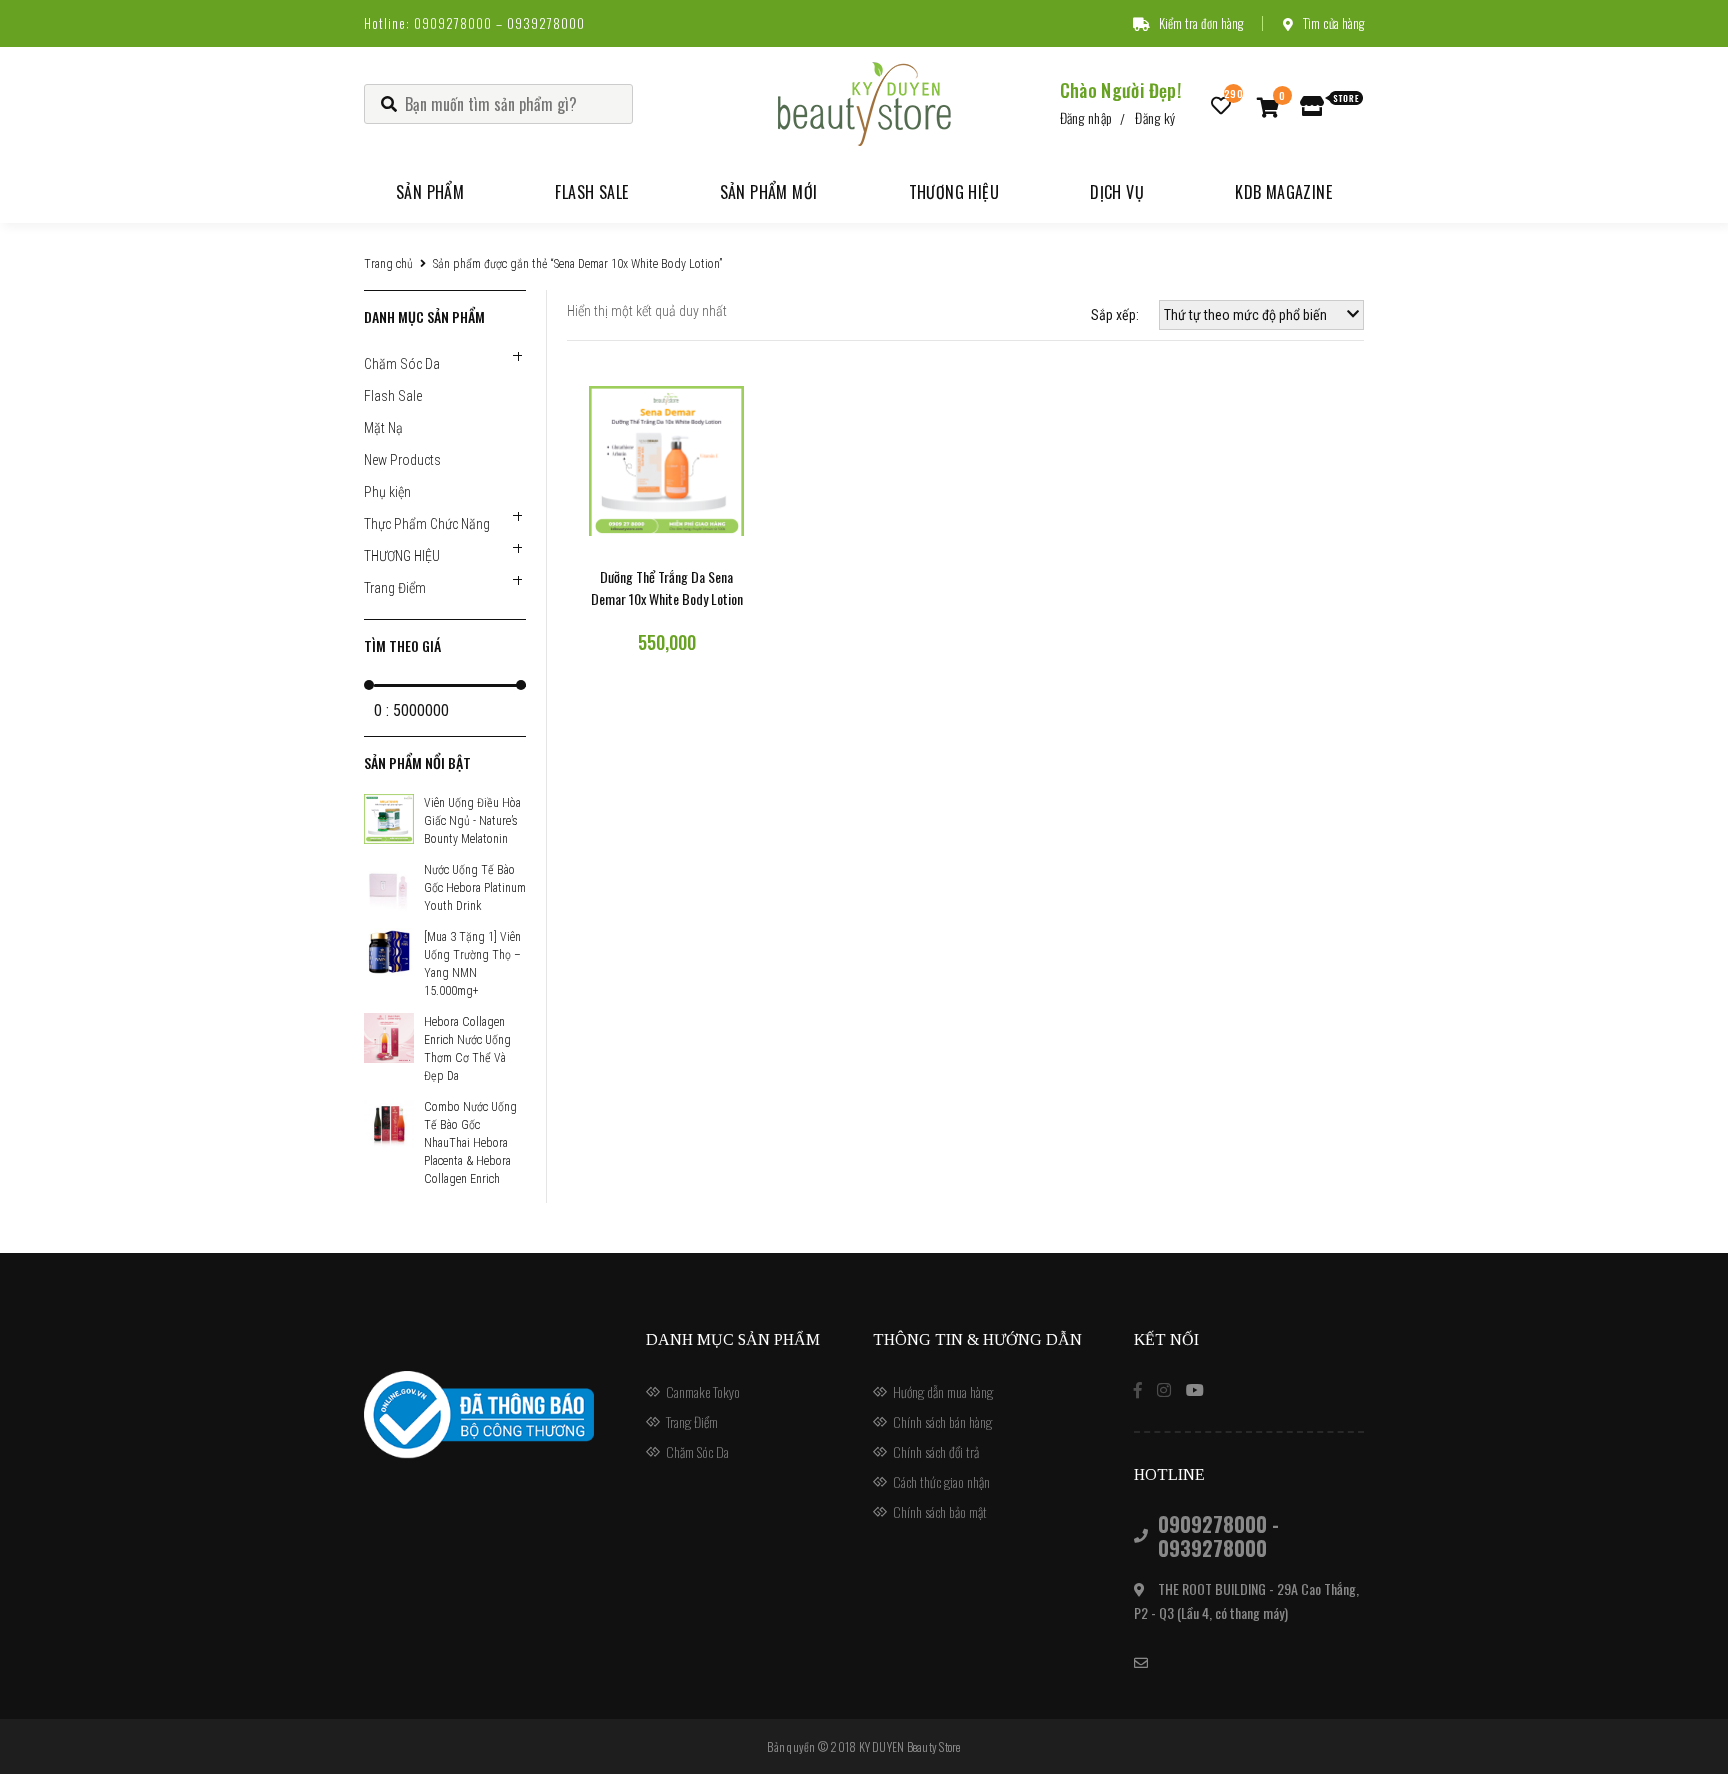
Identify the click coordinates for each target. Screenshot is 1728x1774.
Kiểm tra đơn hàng (1201, 23)
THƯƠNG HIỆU (402, 556)
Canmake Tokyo (703, 1391)
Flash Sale (591, 192)
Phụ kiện (387, 492)
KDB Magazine (1283, 192)
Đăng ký (1155, 117)
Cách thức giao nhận (941, 1481)
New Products (402, 460)
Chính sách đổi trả (936, 1451)
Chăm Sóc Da (402, 364)
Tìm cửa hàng (1333, 23)
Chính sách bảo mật (940, 1511)
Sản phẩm (430, 192)
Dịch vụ (1117, 192)
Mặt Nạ (383, 428)
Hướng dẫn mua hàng (943, 1391)
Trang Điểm (395, 588)
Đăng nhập (1086, 117)
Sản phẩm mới (769, 192)
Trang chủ (388, 264)
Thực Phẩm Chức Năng (427, 524)
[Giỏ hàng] (1268, 106)
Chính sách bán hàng (942, 1421)
